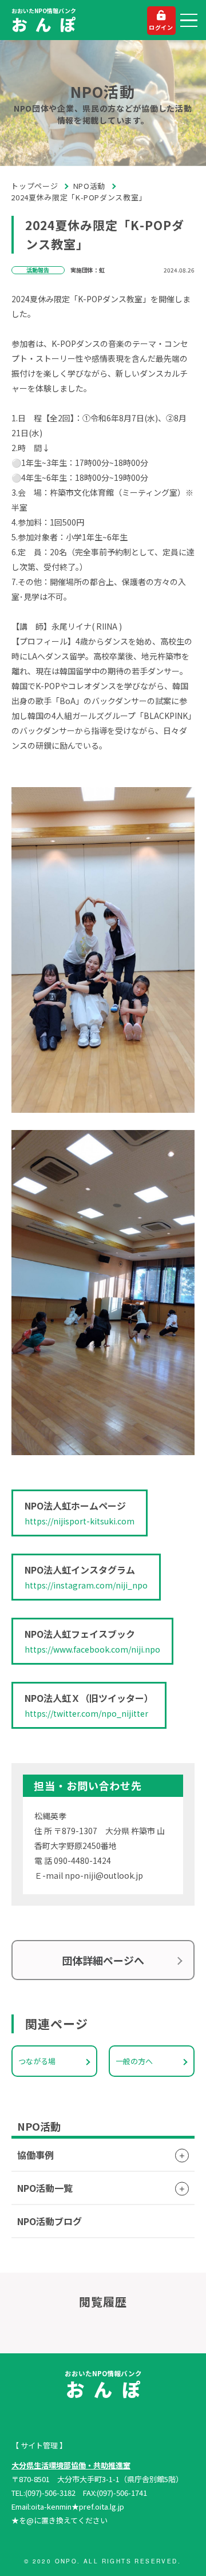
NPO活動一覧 (45, 2188)
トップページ (35, 186)
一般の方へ (134, 2061)
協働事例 (35, 2155)
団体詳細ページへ (103, 1960)
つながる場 (37, 2061)
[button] (189, 21)
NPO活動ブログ (49, 2221)
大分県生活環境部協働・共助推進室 (71, 2465)
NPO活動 (89, 186)
